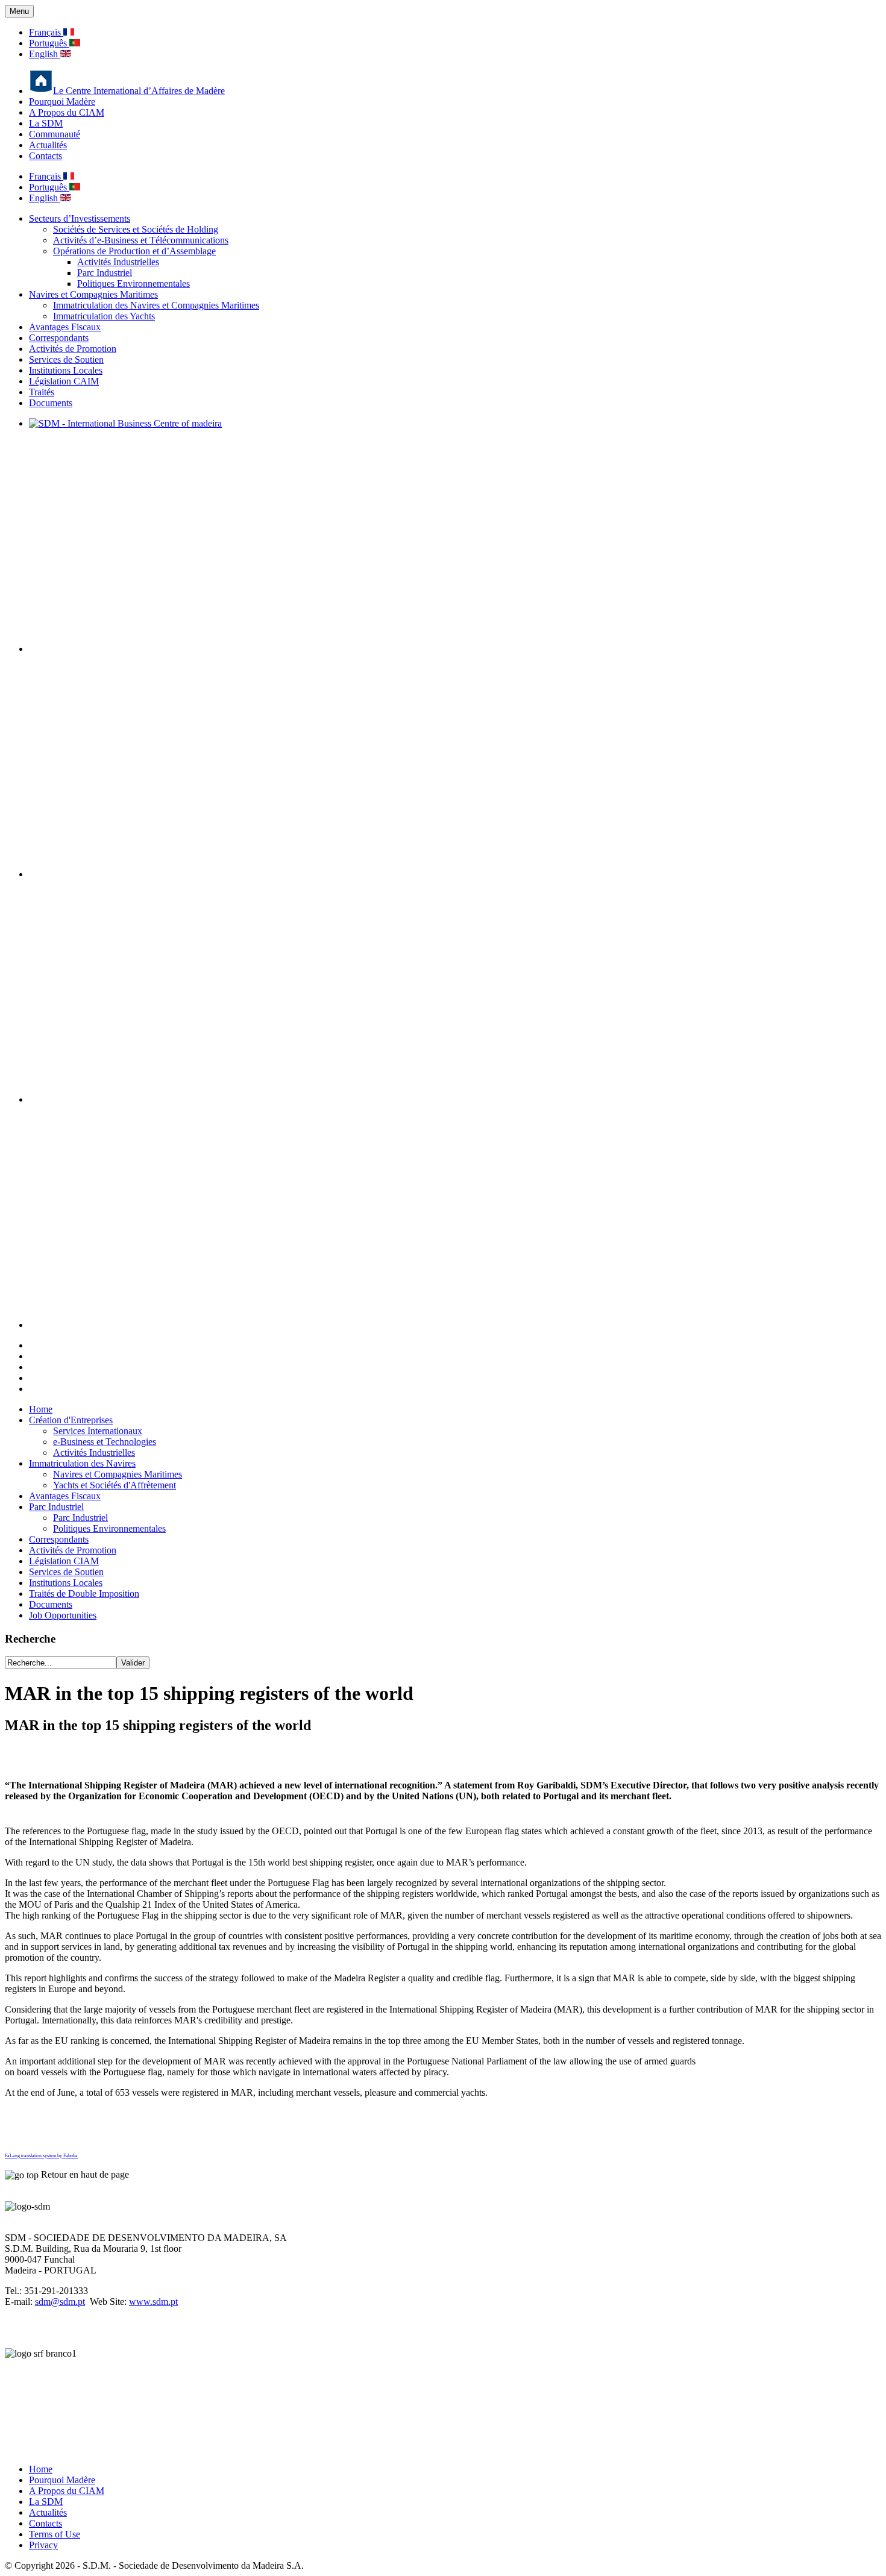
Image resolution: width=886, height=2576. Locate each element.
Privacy (43, 2545)
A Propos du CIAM (67, 112)
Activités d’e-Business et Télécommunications (141, 240)
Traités (42, 392)
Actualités (48, 145)
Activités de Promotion (73, 349)
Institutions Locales (66, 370)
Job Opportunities (63, 1615)
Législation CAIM (64, 381)
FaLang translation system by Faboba (41, 2156)
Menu (19, 11)
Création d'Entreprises (71, 1420)
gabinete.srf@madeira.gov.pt (90, 2449)
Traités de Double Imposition (84, 1594)
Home (41, 1409)
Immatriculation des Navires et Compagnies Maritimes (156, 305)
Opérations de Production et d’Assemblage (134, 251)
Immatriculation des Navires (82, 1463)
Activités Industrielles (118, 262)
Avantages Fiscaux (65, 327)
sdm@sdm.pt (60, 2302)
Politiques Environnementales (134, 284)
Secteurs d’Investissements (80, 218)
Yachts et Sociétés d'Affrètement (115, 1485)
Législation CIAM (64, 1561)
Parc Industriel (105, 273)
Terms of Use (55, 2534)
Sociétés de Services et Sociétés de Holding (136, 229)
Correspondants (59, 338)
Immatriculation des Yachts (104, 316)
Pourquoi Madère (62, 102)
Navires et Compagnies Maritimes (93, 294)
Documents (51, 403)
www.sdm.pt (153, 2302)
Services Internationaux (98, 1431)
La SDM (46, 123)
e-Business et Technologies (105, 1442)
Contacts (46, 156)
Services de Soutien (66, 359)
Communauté (55, 134)
